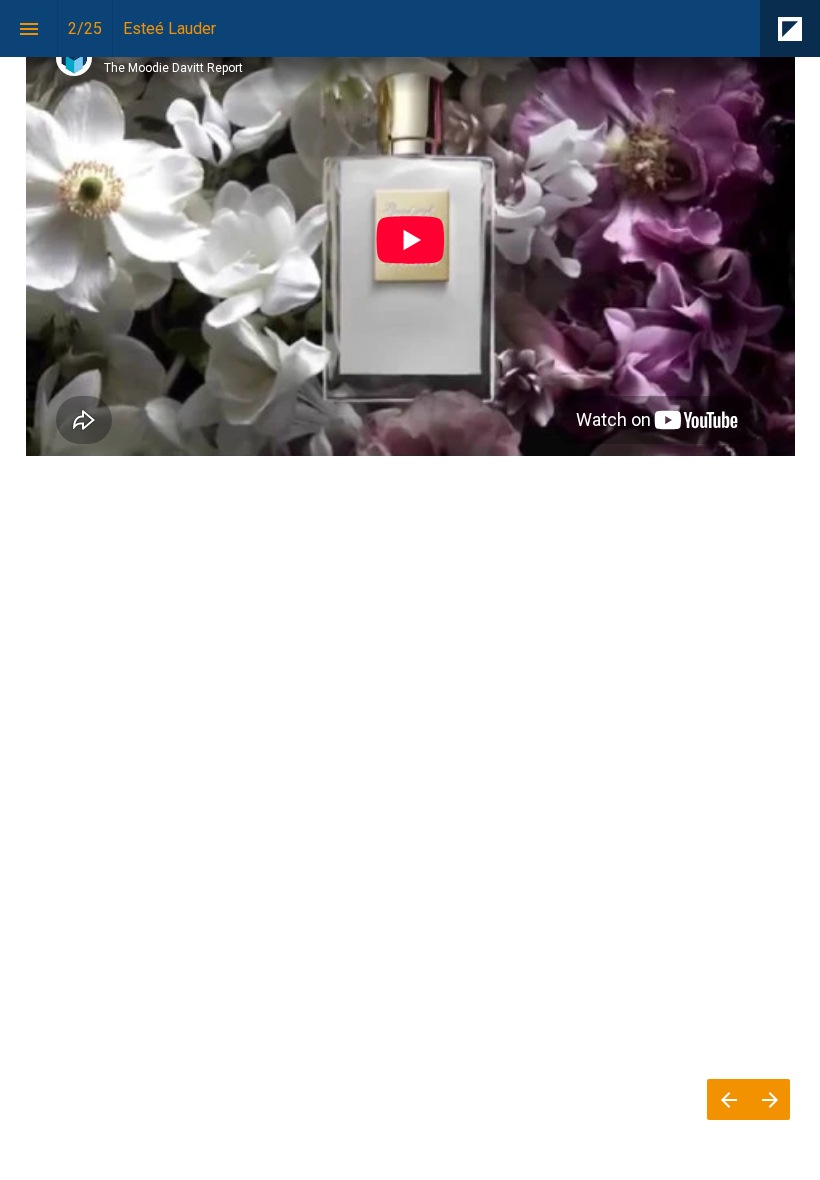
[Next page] (769, 1099)
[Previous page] (728, 1099)
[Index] (28, 28)
